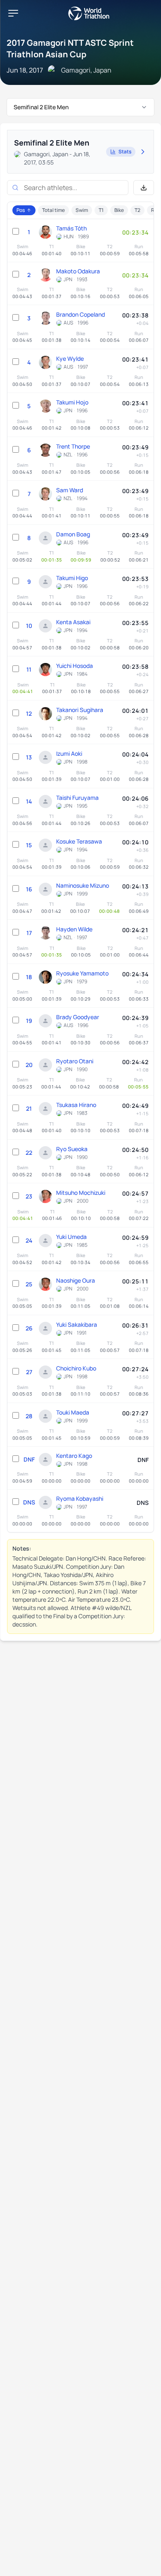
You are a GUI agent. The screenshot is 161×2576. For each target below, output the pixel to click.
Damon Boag (73, 534)
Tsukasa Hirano (76, 1105)
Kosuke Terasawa (79, 841)
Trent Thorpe (73, 446)
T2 (137, 210)
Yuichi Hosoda (75, 666)
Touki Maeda (73, 1412)
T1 (101, 210)
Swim (82, 210)
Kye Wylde (70, 358)
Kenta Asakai (73, 622)
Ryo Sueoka (72, 1149)
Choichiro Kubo (76, 1368)
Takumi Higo (72, 578)
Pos (21, 210)
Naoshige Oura (76, 1280)
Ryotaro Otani (75, 1061)
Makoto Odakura (78, 271)
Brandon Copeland (80, 314)
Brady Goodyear (78, 1017)
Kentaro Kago (74, 1456)
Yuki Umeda (71, 1237)
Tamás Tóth (71, 228)
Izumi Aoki (69, 753)
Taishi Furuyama (77, 798)
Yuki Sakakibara (77, 1324)
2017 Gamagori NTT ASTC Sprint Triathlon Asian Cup (70, 48)
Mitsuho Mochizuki (81, 1193)
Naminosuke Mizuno (83, 885)
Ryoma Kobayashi (80, 1498)
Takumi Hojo (72, 402)
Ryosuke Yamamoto (82, 973)
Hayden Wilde (74, 929)
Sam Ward (70, 490)
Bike (119, 210)
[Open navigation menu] (13, 13)
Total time (53, 210)
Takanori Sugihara (80, 710)
